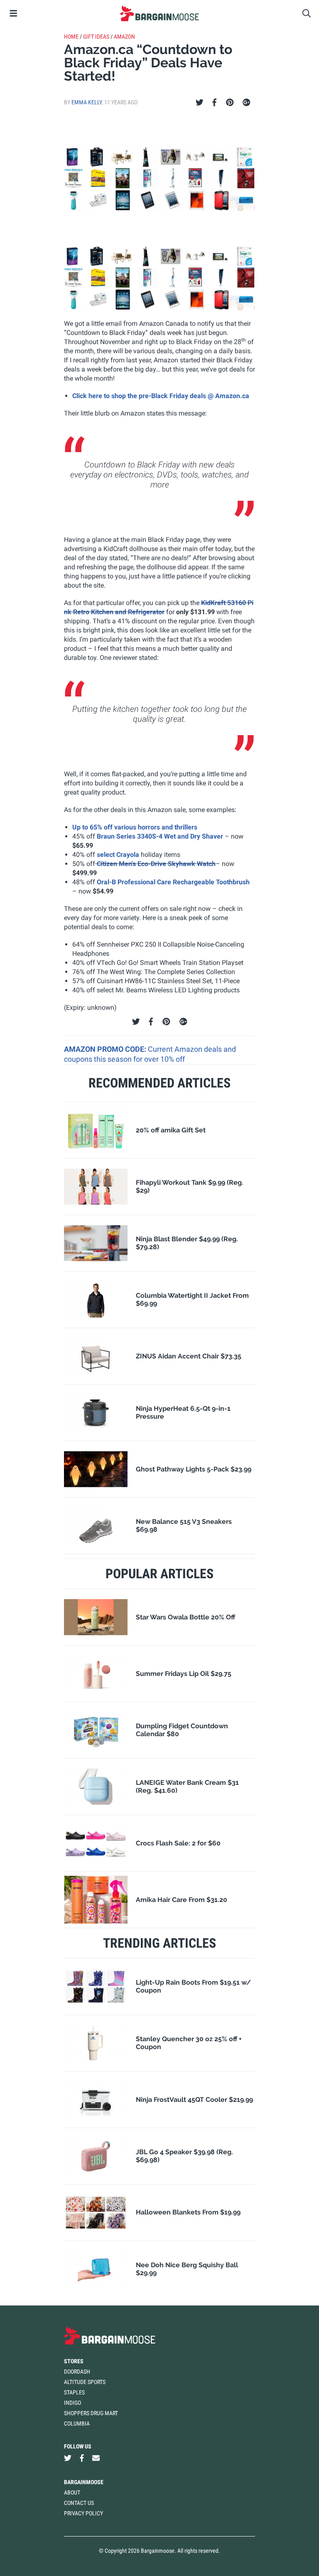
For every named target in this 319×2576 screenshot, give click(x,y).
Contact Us (79, 2503)
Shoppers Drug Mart (91, 2413)
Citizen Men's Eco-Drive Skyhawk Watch (155, 864)
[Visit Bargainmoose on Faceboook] (82, 2458)
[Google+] (247, 103)
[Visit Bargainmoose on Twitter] (68, 2458)
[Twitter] (200, 103)
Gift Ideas (96, 37)
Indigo (72, 2403)
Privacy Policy (83, 2513)
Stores (74, 2361)
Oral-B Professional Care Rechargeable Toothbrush (173, 882)
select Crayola (118, 855)
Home (71, 37)
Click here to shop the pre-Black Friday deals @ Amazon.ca (161, 396)
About (72, 2492)
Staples (74, 2392)
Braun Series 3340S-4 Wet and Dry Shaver (160, 836)
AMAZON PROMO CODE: (106, 1049)
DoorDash (77, 2372)
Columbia (77, 2423)
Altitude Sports (85, 2382)
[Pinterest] (230, 103)
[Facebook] (214, 103)
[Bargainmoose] (159, 13)
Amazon (124, 37)
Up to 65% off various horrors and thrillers (135, 827)
